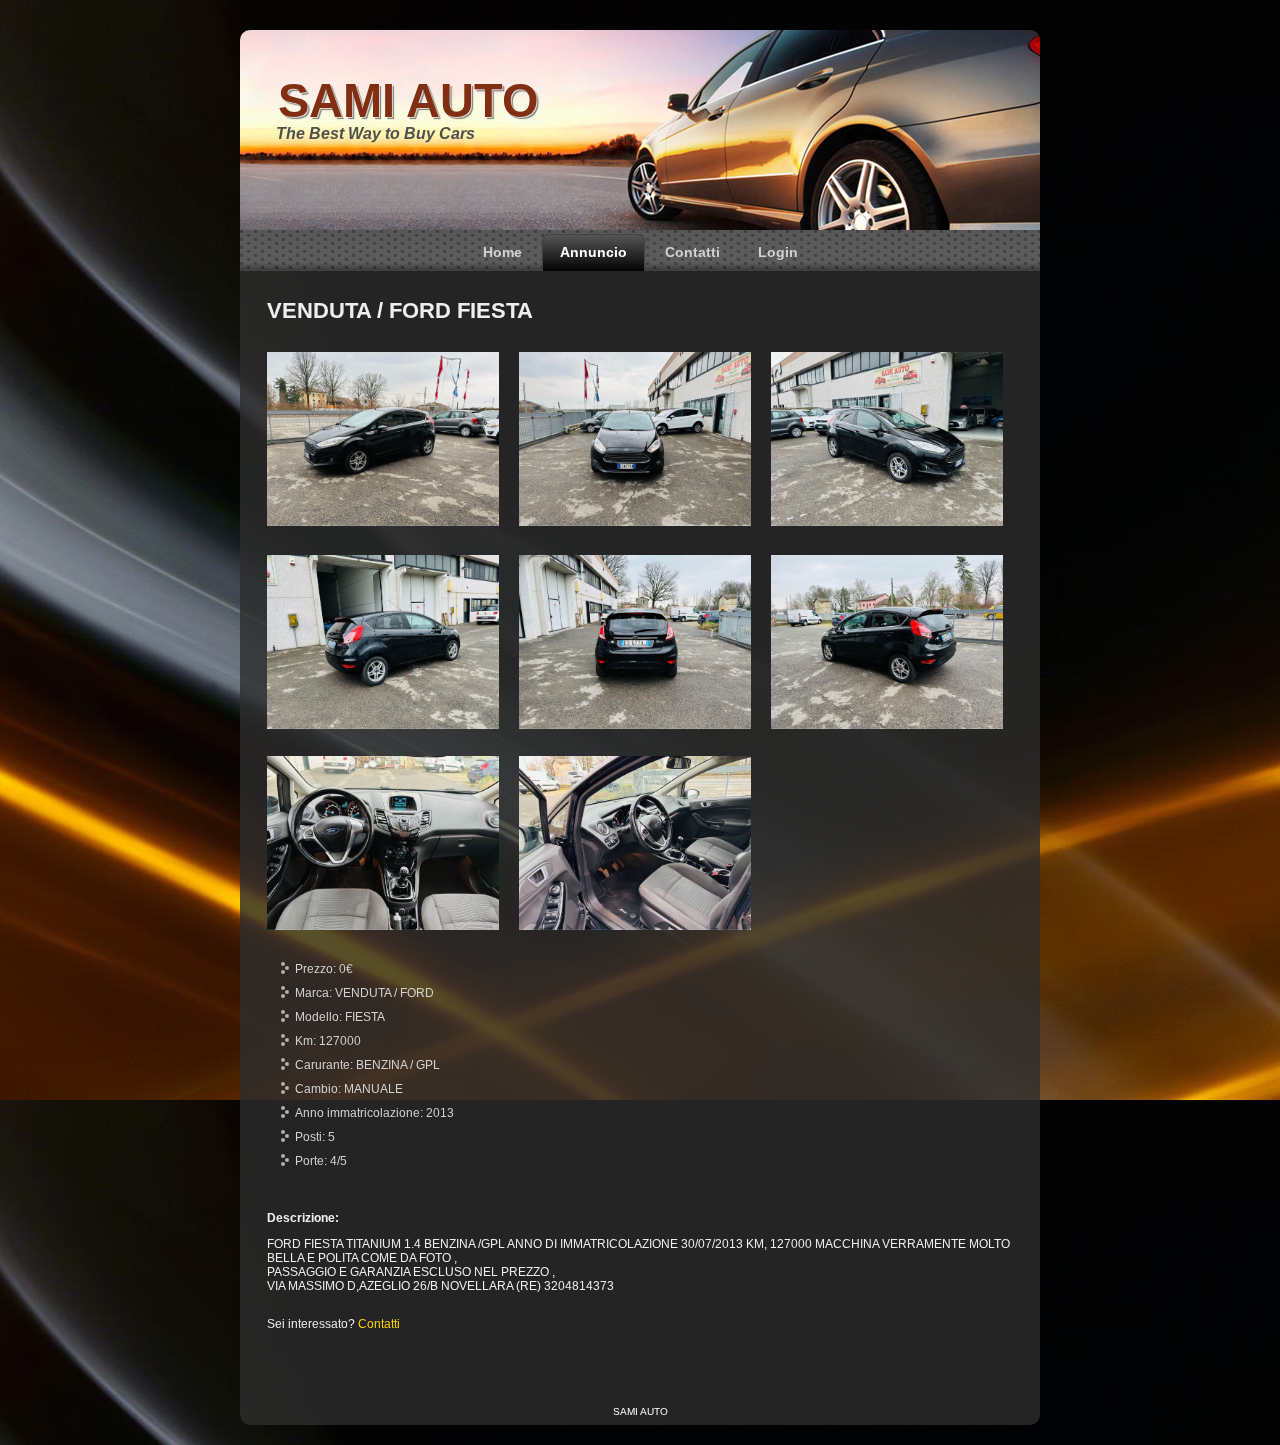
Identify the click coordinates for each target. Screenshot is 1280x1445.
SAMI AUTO (408, 100)
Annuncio (593, 252)
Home (502, 252)
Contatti (692, 252)
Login (778, 252)
